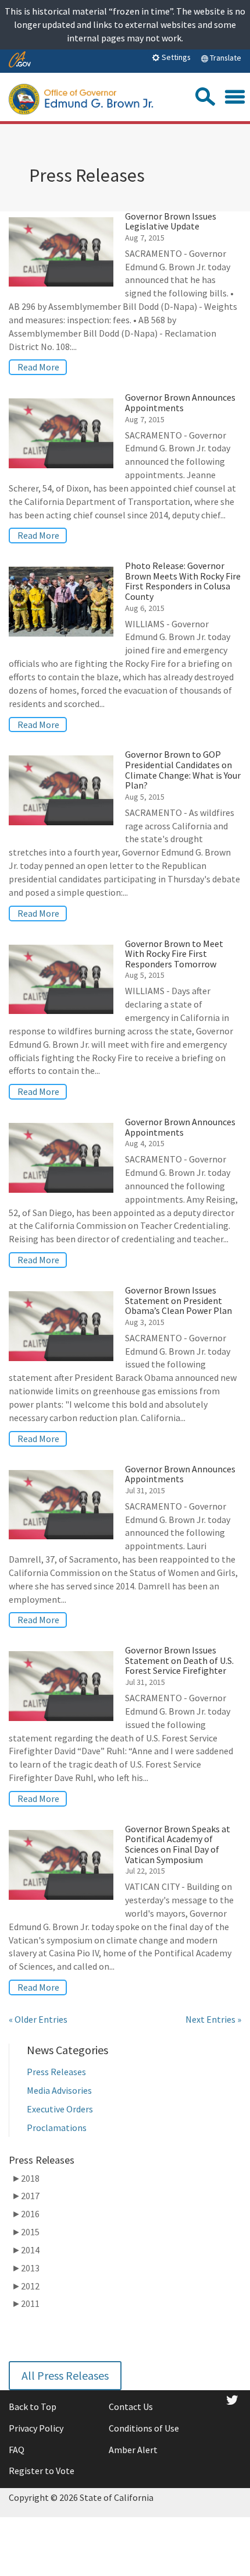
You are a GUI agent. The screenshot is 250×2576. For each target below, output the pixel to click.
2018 (26, 2178)
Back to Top (33, 2407)
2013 (26, 2268)
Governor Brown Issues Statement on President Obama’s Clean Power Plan (178, 1300)
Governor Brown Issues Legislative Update (171, 221)
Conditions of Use (144, 2428)
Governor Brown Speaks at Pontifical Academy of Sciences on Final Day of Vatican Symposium (178, 1844)
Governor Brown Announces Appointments (180, 402)
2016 (26, 2214)
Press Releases (56, 2072)
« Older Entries (38, 2019)
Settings (175, 57)
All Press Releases (65, 2375)
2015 (26, 2232)
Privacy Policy (36, 2428)
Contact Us (131, 2407)
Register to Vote (42, 2471)
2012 (26, 2286)
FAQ (17, 2450)
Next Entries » (213, 2019)
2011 (26, 2303)
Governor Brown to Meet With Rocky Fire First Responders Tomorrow (174, 954)
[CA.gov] (20, 60)
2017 (26, 2196)
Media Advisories (59, 2090)
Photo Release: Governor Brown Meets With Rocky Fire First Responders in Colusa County (183, 581)
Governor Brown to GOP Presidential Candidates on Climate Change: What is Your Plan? (183, 770)
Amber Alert (133, 2450)
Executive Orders (60, 2109)
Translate (225, 58)
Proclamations (57, 2128)
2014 (26, 2250)
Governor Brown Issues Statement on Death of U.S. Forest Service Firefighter (179, 1660)
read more (38, 367)
